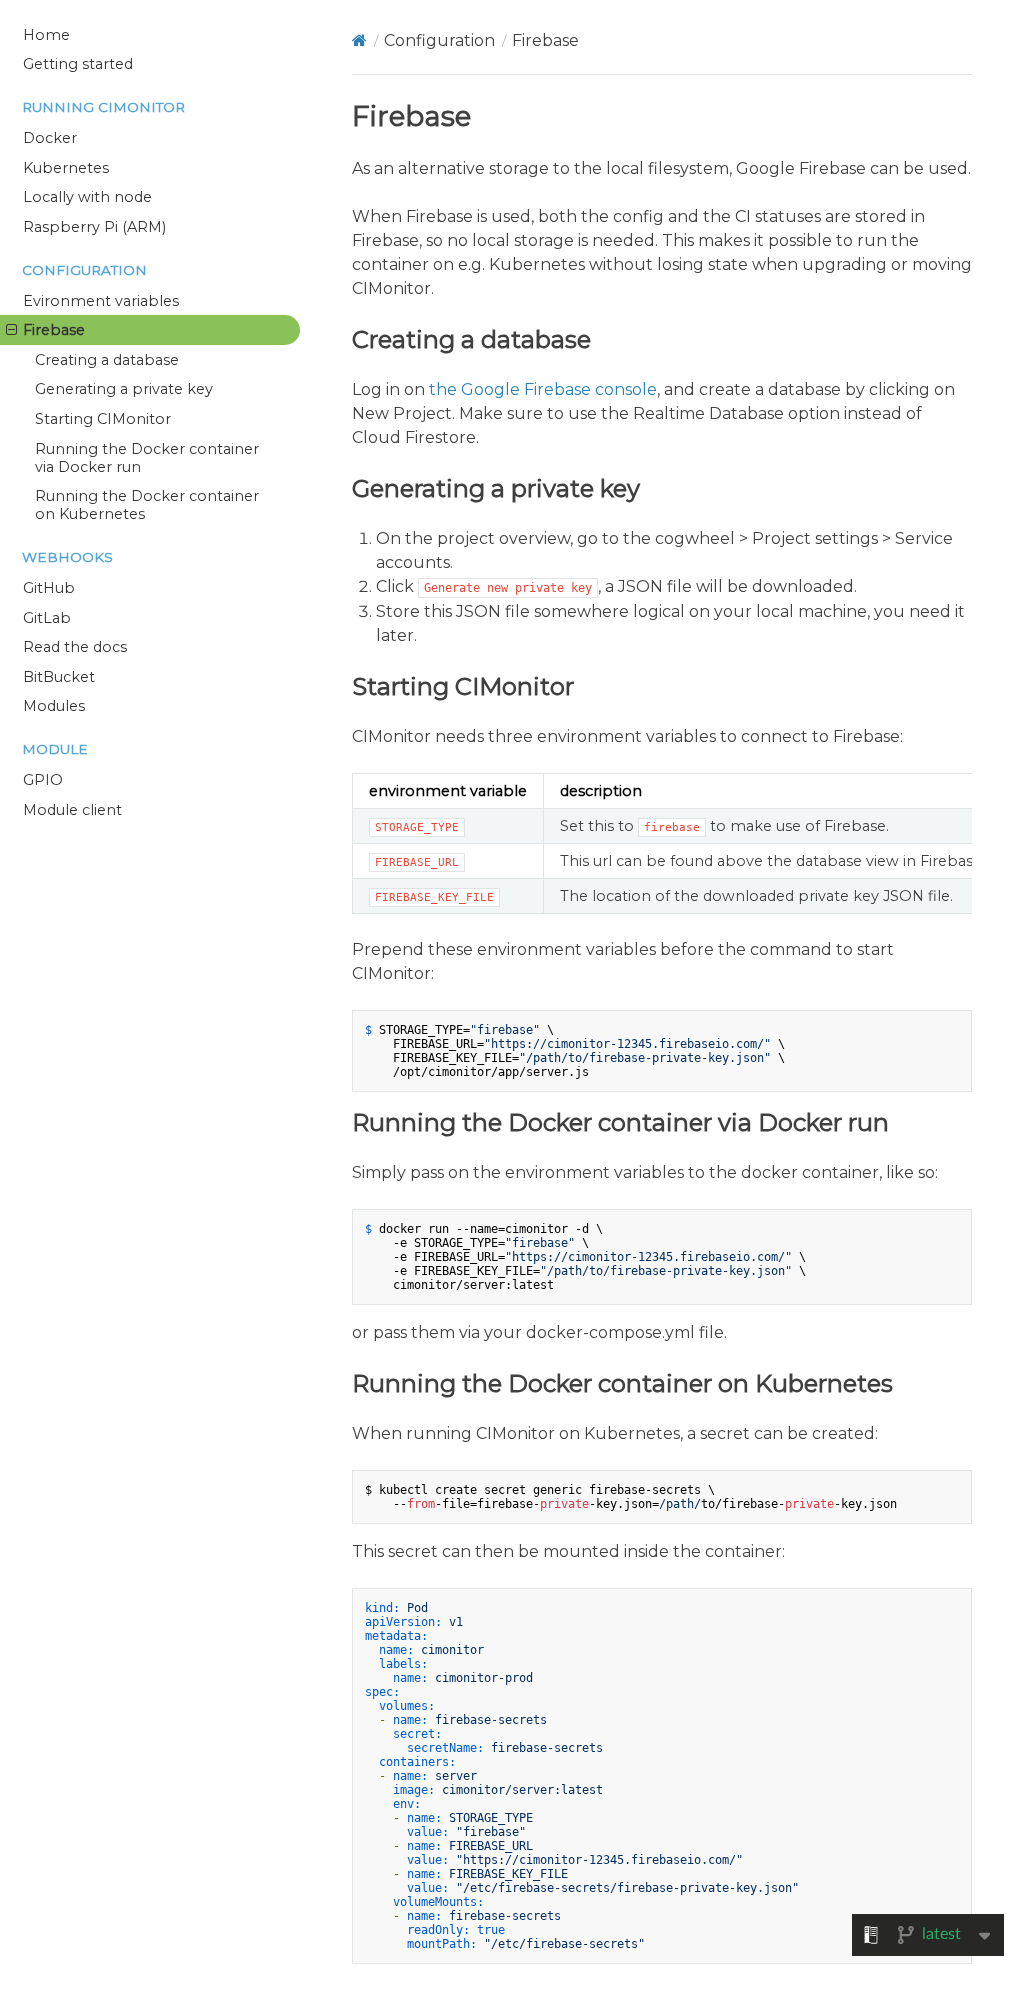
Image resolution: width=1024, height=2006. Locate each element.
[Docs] (359, 40)
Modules (54, 706)
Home (46, 35)
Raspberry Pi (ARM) (94, 227)
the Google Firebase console (543, 389)
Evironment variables (101, 301)
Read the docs (75, 647)
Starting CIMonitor (103, 419)
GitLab (47, 618)
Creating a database (107, 360)
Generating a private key (124, 389)
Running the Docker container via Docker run (147, 458)
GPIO (43, 780)
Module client (72, 810)
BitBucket (59, 677)
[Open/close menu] (11, 330)
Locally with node (87, 197)
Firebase (54, 330)
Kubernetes (66, 168)
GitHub (49, 588)
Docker (50, 138)
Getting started (78, 64)
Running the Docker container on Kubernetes (147, 505)
